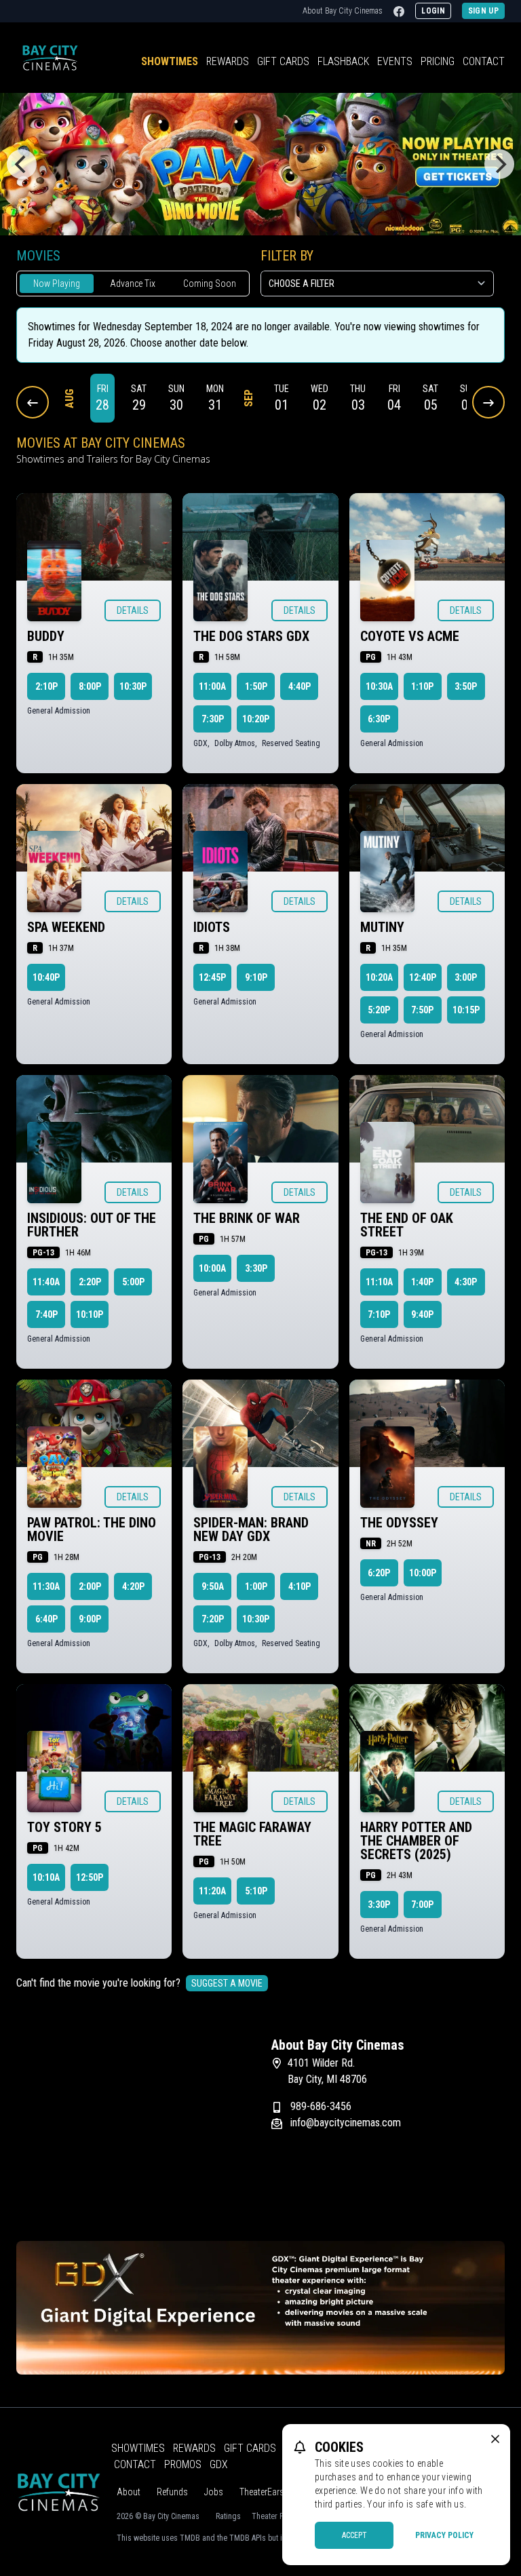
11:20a (212, 1891)
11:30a (46, 1586)
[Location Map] (133, 2122)
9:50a (213, 1586)
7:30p (213, 719)
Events (395, 61)
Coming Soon (210, 284)
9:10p (256, 977)
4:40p (300, 686)
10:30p (133, 686)
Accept (354, 2535)
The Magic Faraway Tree (252, 1834)
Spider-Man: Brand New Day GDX (251, 1529)
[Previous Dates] (33, 402)
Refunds (172, 2492)
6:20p (379, 1573)
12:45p (212, 977)
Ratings (228, 2516)
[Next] (499, 164)
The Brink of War (247, 1218)
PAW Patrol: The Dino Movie (92, 1529)
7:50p (422, 1010)
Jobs (214, 2492)
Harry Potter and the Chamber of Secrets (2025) (416, 1841)
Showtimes (170, 61)
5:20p (379, 1010)
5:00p (133, 1282)
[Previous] (22, 164)
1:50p (256, 686)
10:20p (256, 719)
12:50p (90, 1877)
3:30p (256, 1268)
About (129, 2492)
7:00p (422, 1905)
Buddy (46, 636)
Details (133, 610)
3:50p (466, 686)
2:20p (90, 1282)
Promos (183, 2464)
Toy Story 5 (64, 1827)
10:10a (46, 1877)
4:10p (300, 1586)
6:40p (46, 1619)
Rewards (228, 61)
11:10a (379, 1282)
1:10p (422, 686)
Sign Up (483, 11)
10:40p (46, 977)
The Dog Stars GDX (251, 636)
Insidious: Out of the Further (92, 1225)
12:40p (423, 977)
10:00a (212, 1268)
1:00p (256, 1586)
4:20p (133, 1586)
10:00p (423, 1573)
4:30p (466, 1282)
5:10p (256, 1891)
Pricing (438, 61)
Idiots (212, 927)
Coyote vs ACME (410, 636)
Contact (484, 61)
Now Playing (57, 284)
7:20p (213, 1619)
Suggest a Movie (227, 1983)
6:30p (379, 719)
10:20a (379, 977)
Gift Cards (283, 61)
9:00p (90, 1619)
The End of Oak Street (407, 1225)
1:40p (422, 1282)
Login (433, 11)
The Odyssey (399, 1523)
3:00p (466, 977)
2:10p (46, 686)
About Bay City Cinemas (343, 11)
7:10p (379, 1314)
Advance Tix (133, 284)
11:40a (46, 1282)
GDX (219, 2464)
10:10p (90, 1314)
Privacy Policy (444, 2535)
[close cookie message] (495, 2439)
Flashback (343, 61)
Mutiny (382, 927)
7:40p (46, 1314)
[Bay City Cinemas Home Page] (50, 58)
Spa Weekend (66, 927)
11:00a (212, 686)
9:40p (422, 1314)
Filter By (287, 256)
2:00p (90, 1586)
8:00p (90, 686)
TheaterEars (262, 2492)
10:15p (466, 1010)
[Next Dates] (488, 402)
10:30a (379, 686)
